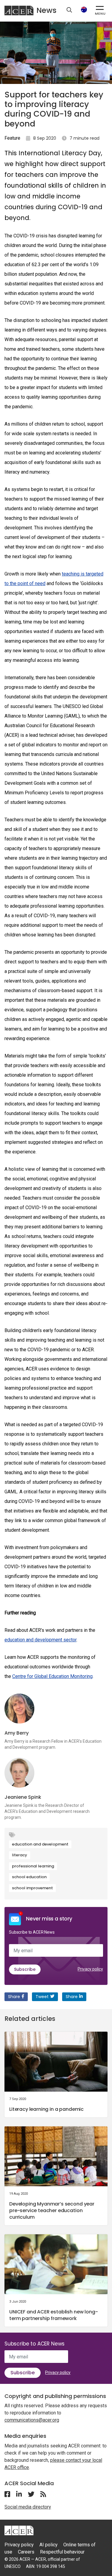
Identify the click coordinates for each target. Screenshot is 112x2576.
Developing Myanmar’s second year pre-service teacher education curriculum (52, 2210)
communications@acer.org (32, 2420)
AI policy (49, 2545)
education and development (40, 1844)
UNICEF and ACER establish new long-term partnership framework (53, 2315)
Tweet (42, 1997)
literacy (20, 1855)
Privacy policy (90, 1969)
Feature (12, 138)
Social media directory (28, 2507)
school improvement (32, 1888)
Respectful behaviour (62, 2552)
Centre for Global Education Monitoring (52, 1676)
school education (29, 1877)
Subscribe (25, 1969)
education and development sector (40, 1640)
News (46, 10)
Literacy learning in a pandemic (46, 2109)
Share (14, 1997)
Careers (26, 2552)
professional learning (33, 1866)
